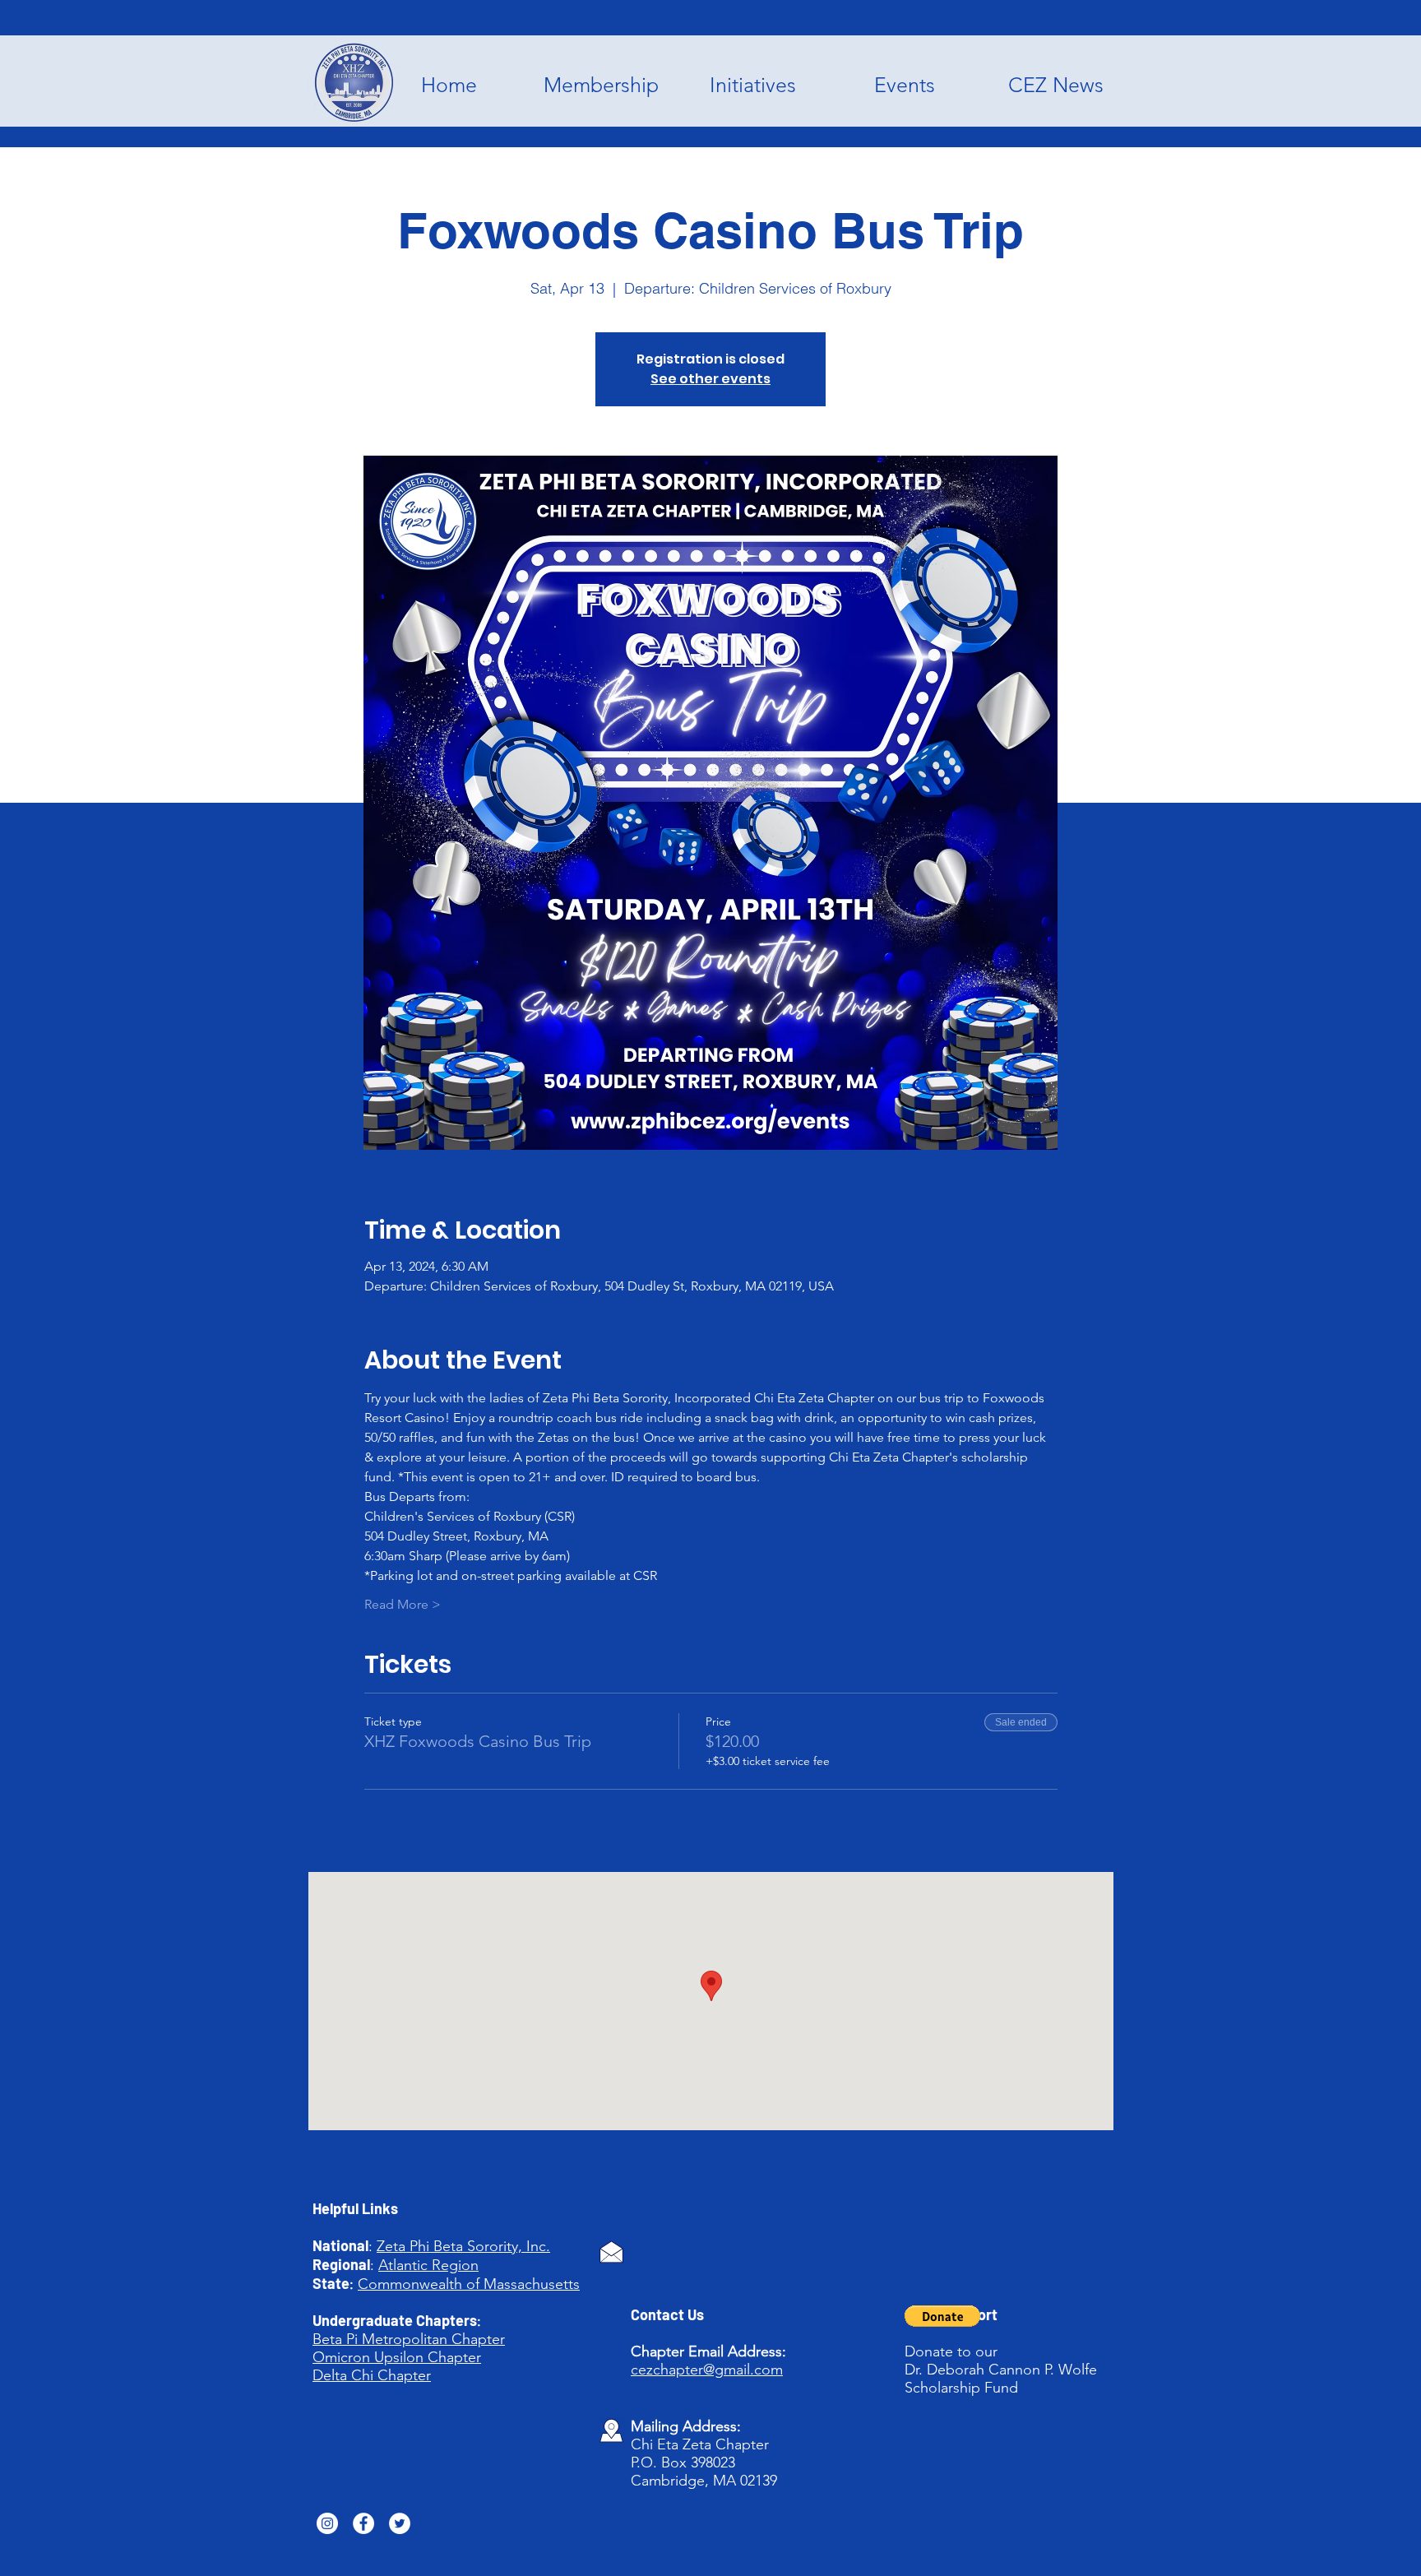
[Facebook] (363, 2523)
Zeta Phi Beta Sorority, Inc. (463, 2246)
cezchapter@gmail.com (707, 2370)
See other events (710, 379)
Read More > (403, 1604)
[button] (942, 2316)
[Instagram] (327, 2523)
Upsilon (399, 2357)
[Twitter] (400, 2523)
